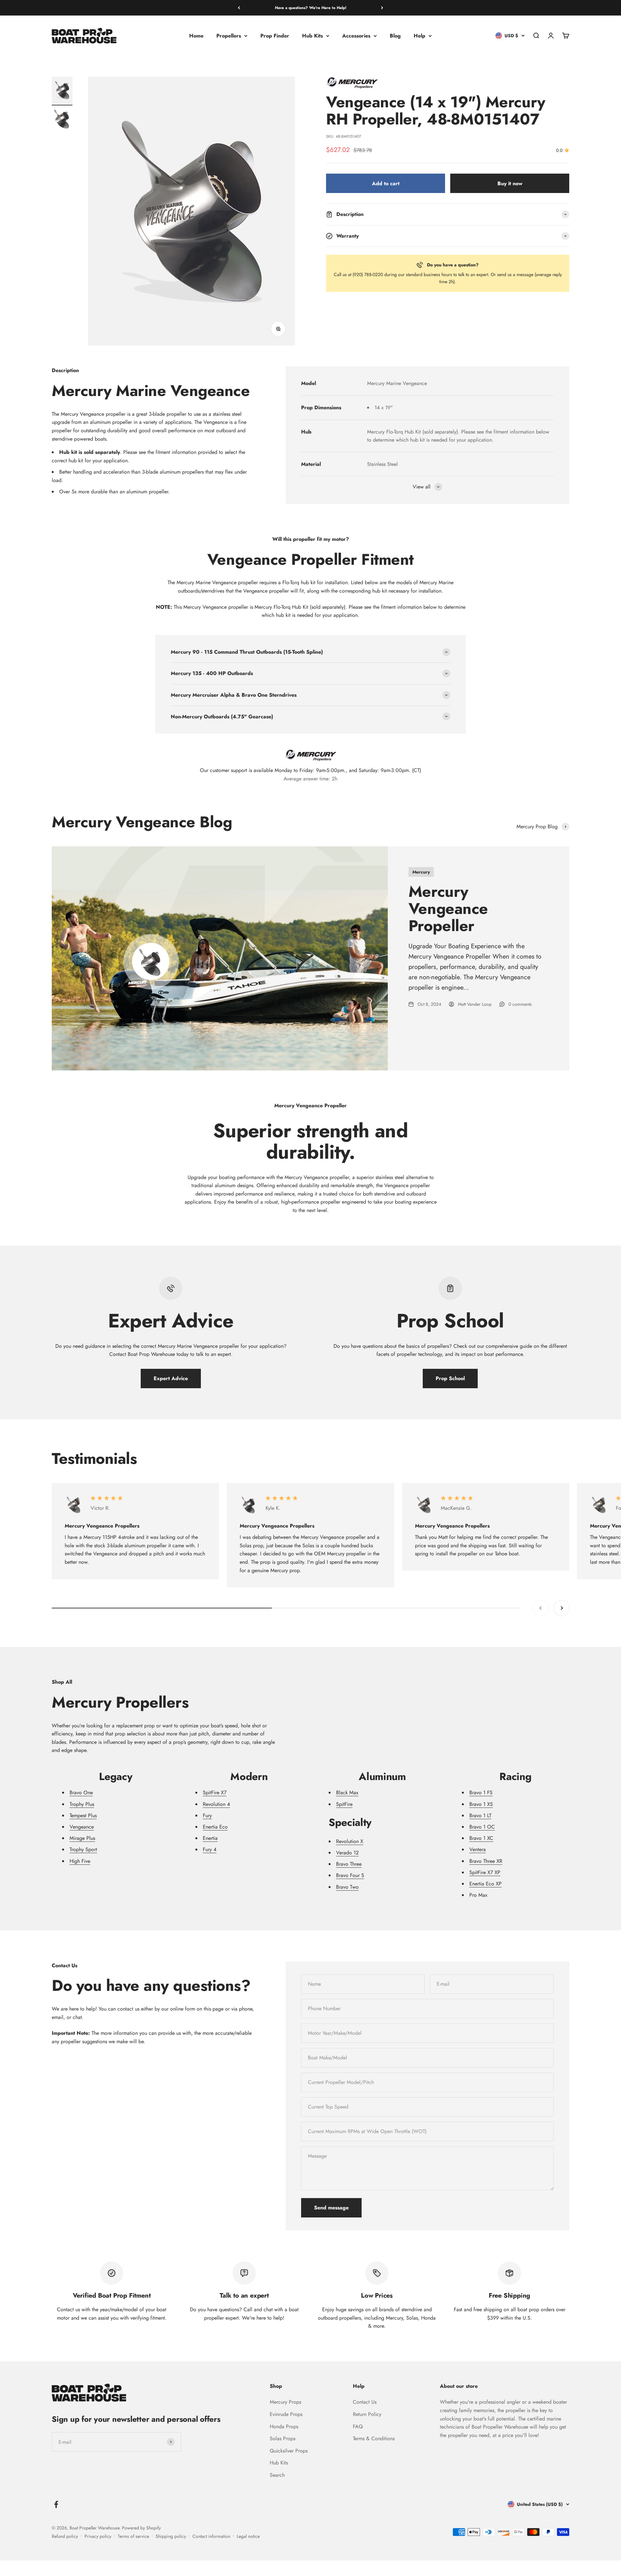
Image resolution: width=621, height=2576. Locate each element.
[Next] (382, 8)
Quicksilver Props (289, 2451)
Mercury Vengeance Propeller (448, 909)
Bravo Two (347, 1887)
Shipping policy (171, 2536)
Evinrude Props (286, 2414)
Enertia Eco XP (485, 1884)
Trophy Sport (83, 1849)
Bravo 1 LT (480, 1815)
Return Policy (367, 2414)
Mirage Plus (82, 1838)
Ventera (478, 1849)
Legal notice (248, 2536)
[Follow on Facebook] (56, 2504)
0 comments (520, 1004)
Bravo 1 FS (481, 1792)
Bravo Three (349, 1864)
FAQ (358, 2426)
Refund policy (65, 2536)
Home (196, 36)
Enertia (210, 1838)
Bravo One (81, 1792)
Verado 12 (347, 1853)
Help (419, 36)
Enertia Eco (215, 1827)
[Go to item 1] (62, 91)
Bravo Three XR (486, 1861)
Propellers (229, 36)
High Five (80, 1861)
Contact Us (365, 2402)
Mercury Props (285, 2402)
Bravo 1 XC (481, 1838)
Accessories (356, 36)
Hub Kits (312, 36)
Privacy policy (98, 2536)
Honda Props (284, 2426)
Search (277, 2475)
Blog (395, 36)
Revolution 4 (216, 1804)
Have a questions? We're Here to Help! (311, 8)
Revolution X (350, 1841)
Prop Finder (275, 36)
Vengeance (82, 1827)
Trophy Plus (82, 1804)
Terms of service (133, 2536)
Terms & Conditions (374, 2438)
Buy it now (510, 183)
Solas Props (283, 2438)
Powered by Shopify (141, 2528)
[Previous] (239, 8)
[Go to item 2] (62, 120)
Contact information (211, 2536)
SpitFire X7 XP (485, 1872)
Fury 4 (210, 1849)
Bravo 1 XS (481, 1804)
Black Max (347, 1792)
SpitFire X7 (215, 1792)
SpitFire (344, 1804)
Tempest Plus (83, 1815)
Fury (207, 1815)
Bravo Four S (350, 1875)
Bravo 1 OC (482, 1827)
